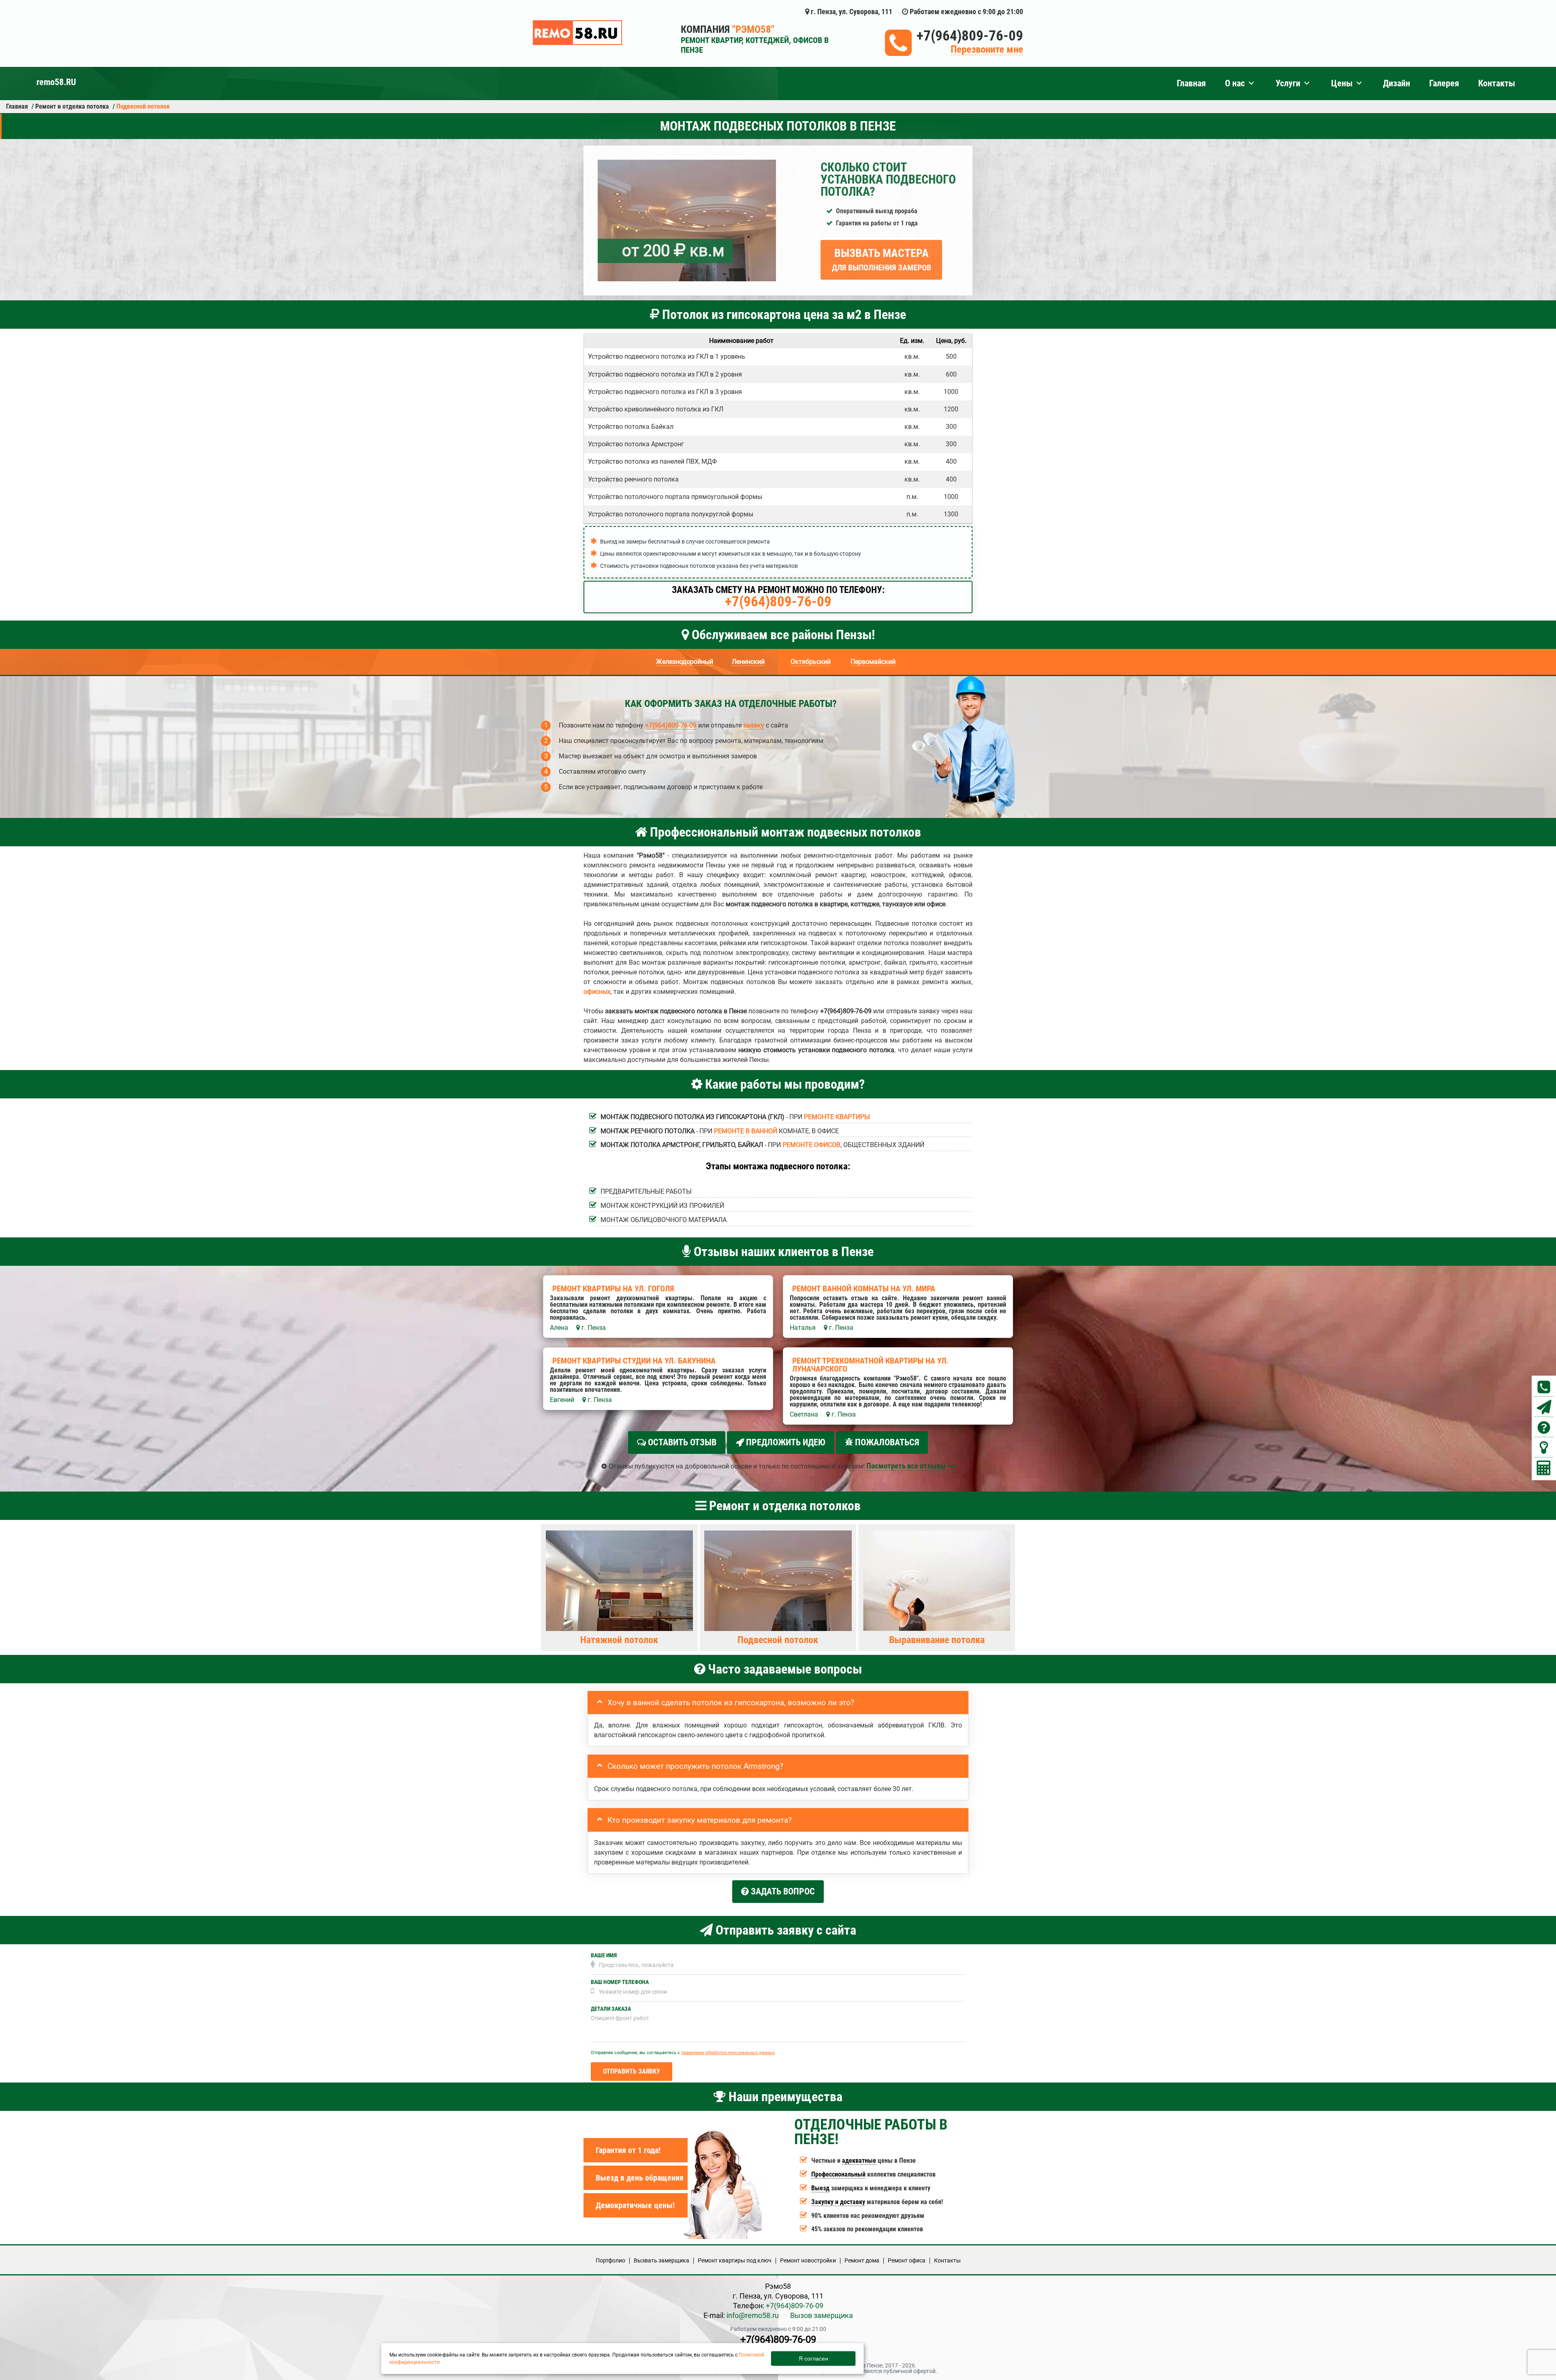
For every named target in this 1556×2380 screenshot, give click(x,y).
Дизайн (1397, 83)
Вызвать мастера (882, 259)
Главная (1191, 83)
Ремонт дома (862, 2260)
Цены (1342, 83)
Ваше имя (604, 1955)
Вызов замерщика (822, 2315)
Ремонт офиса (907, 2260)
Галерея (1444, 83)
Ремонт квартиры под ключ (735, 2260)
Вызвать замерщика (662, 2260)
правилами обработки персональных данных (728, 2053)
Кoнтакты (947, 2260)
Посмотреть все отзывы (907, 1466)
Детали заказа (611, 2009)
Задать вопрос (782, 1891)
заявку (754, 725)
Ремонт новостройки (808, 2260)
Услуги (1288, 83)
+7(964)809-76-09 (970, 36)
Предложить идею (785, 1442)
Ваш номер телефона (620, 1982)
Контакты (1497, 83)
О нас (1235, 83)
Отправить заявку (632, 2071)
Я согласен (813, 2359)
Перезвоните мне (987, 50)
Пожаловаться (886, 1442)
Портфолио (610, 2260)
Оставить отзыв (681, 1442)
